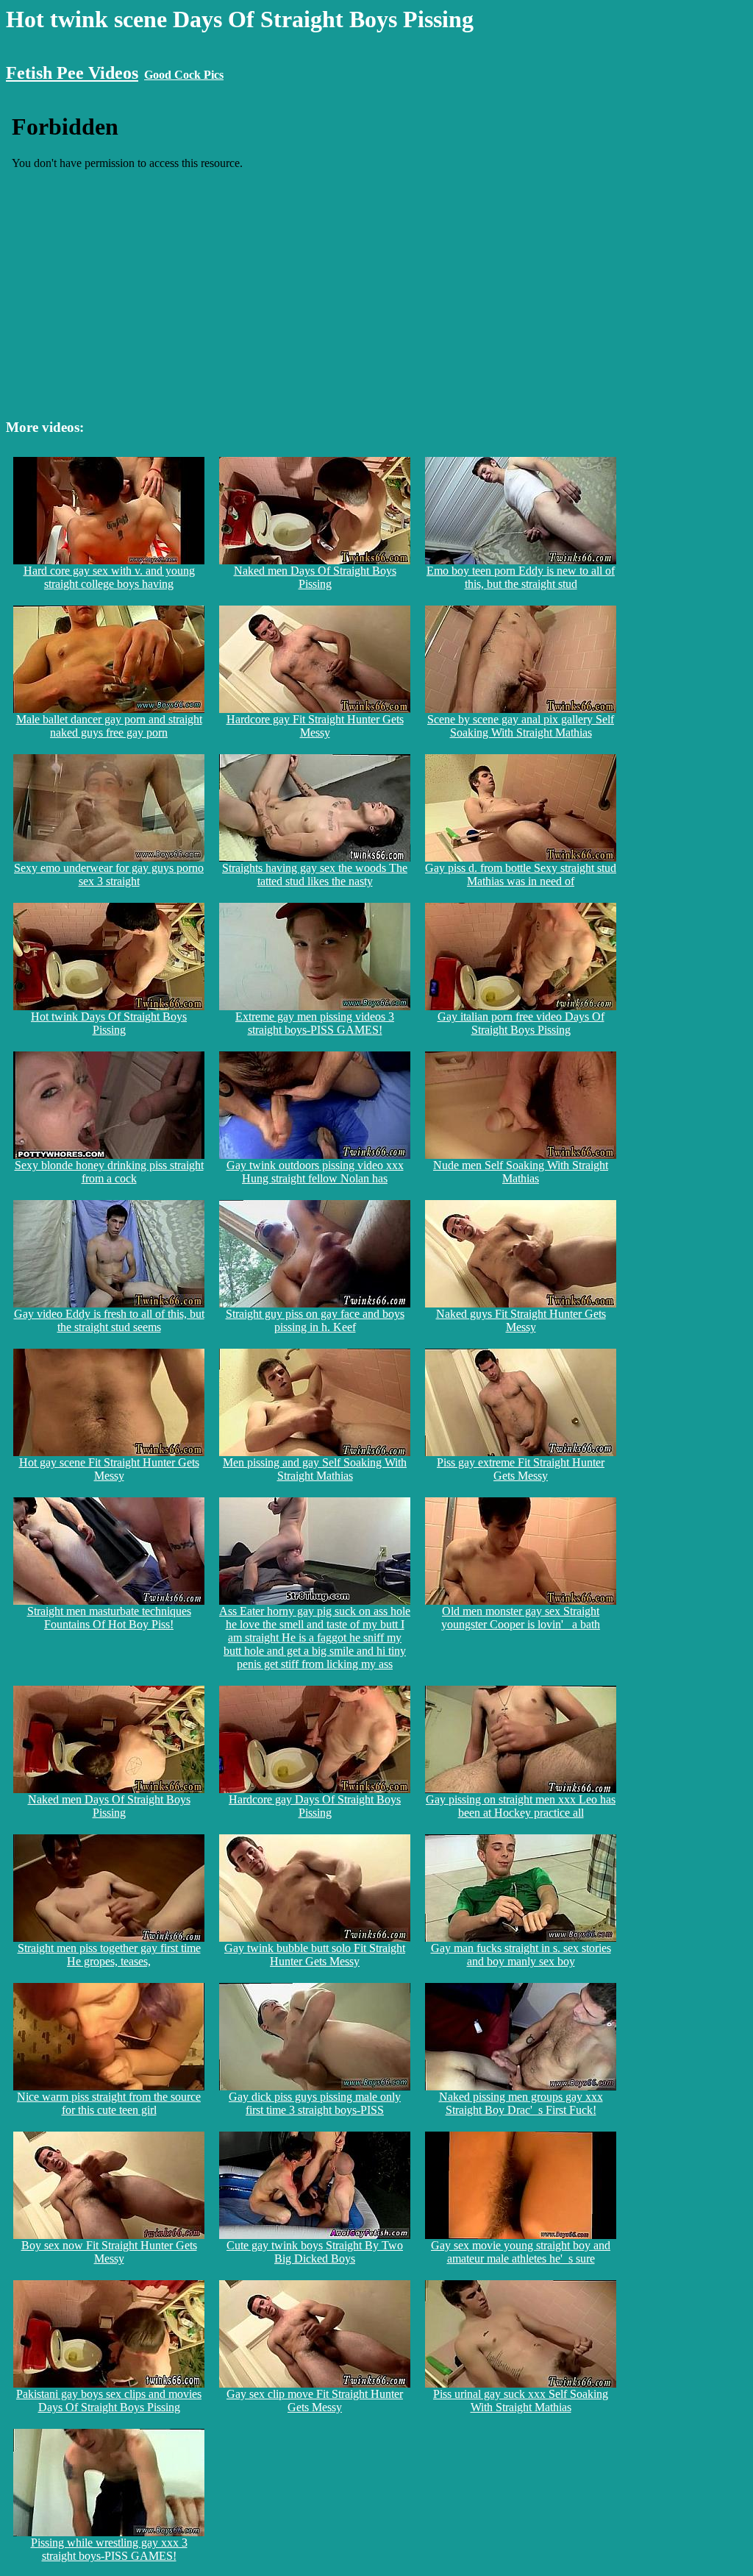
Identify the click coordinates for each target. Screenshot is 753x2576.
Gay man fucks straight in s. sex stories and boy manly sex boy (521, 1955)
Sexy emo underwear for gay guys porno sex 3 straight (109, 874)
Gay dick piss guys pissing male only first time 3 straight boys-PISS (315, 2103)
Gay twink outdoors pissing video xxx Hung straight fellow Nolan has (315, 1172)
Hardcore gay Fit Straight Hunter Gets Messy (315, 726)
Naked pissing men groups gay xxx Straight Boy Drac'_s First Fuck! (521, 2103)
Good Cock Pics (184, 75)
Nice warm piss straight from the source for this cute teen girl (109, 2103)
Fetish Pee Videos (72, 73)
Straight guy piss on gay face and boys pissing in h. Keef (315, 1320)
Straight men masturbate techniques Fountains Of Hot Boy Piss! (109, 1618)
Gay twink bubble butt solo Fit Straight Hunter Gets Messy (315, 1955)
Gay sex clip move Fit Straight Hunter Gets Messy (315, 2401)
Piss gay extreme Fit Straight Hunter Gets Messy (521, 1469)
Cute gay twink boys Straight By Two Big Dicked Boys (315, 2252)
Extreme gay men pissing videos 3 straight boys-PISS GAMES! (315, 1023)
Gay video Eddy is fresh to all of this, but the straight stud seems (109, 1320)
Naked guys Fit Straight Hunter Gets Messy (521, 1320)
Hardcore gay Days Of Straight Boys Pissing (315, 1806)
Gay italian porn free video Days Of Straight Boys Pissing (521, 1023)
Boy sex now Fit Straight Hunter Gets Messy (109, 2252)
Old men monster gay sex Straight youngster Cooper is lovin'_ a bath (521, 1618)
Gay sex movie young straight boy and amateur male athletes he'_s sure (521, 2252)
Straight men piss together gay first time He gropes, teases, (109, 1955)
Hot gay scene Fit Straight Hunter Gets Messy (109, 1469)
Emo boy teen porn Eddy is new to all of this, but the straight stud (521, 577)
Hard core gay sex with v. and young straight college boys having (109, 577)
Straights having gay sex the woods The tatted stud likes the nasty (315, 874)
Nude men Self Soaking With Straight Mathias (521, 1172)
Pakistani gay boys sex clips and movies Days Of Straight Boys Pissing (109, 2401)
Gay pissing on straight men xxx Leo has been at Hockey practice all (521, 1806)
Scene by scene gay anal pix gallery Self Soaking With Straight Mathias (521, 726)
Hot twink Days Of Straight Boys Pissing (109, 1023)
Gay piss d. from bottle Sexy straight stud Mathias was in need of (521, 874)
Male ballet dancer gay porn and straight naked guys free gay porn (109, 726)
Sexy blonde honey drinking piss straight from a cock (109, 1172)
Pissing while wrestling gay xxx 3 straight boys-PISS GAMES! (109, 2549)
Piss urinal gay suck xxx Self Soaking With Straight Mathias (521, 2401)
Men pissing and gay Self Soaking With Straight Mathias (315, 1469)
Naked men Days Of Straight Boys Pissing (315, 577)
